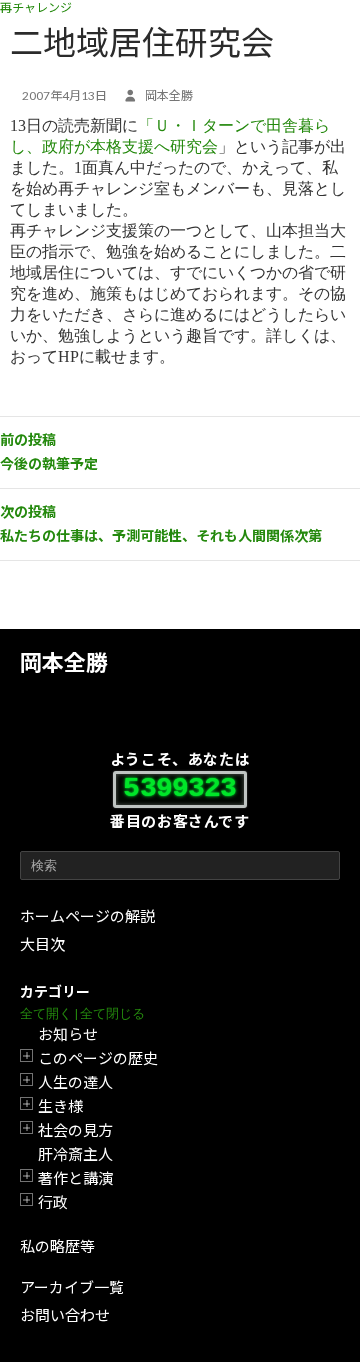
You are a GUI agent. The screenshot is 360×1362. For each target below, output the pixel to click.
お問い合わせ (65, 1315)
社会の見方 (75, 1130)
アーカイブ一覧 (72, 1287)
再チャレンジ (36, 7)
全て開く (46, 1013)
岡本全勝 (64, 662)
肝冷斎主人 (75, 1154)
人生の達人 (75, 1082)
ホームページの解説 (87, 916)
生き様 (60, 1106)
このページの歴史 (98, 1058)
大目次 (42, 944)
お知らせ (68, 1034)
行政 (53, 1202)
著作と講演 (75, 1178)
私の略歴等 (57, 1246)
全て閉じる (112, 1013)
